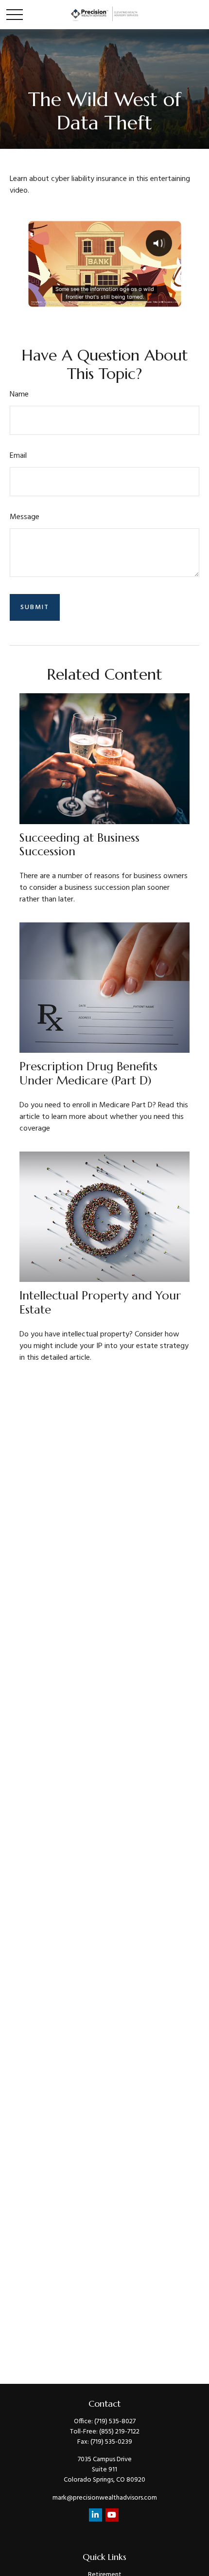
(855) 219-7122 (119, 2432)
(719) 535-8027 (115, 2422)
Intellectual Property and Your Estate (100, 1303)
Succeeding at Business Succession (79, 845)
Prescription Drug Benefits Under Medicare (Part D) (88, 1073)
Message (25, 517)
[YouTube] (112, 2515)
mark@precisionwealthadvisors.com (105, 2498)
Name (19, 395)
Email (18, 456)
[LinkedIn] (96, 2515)
